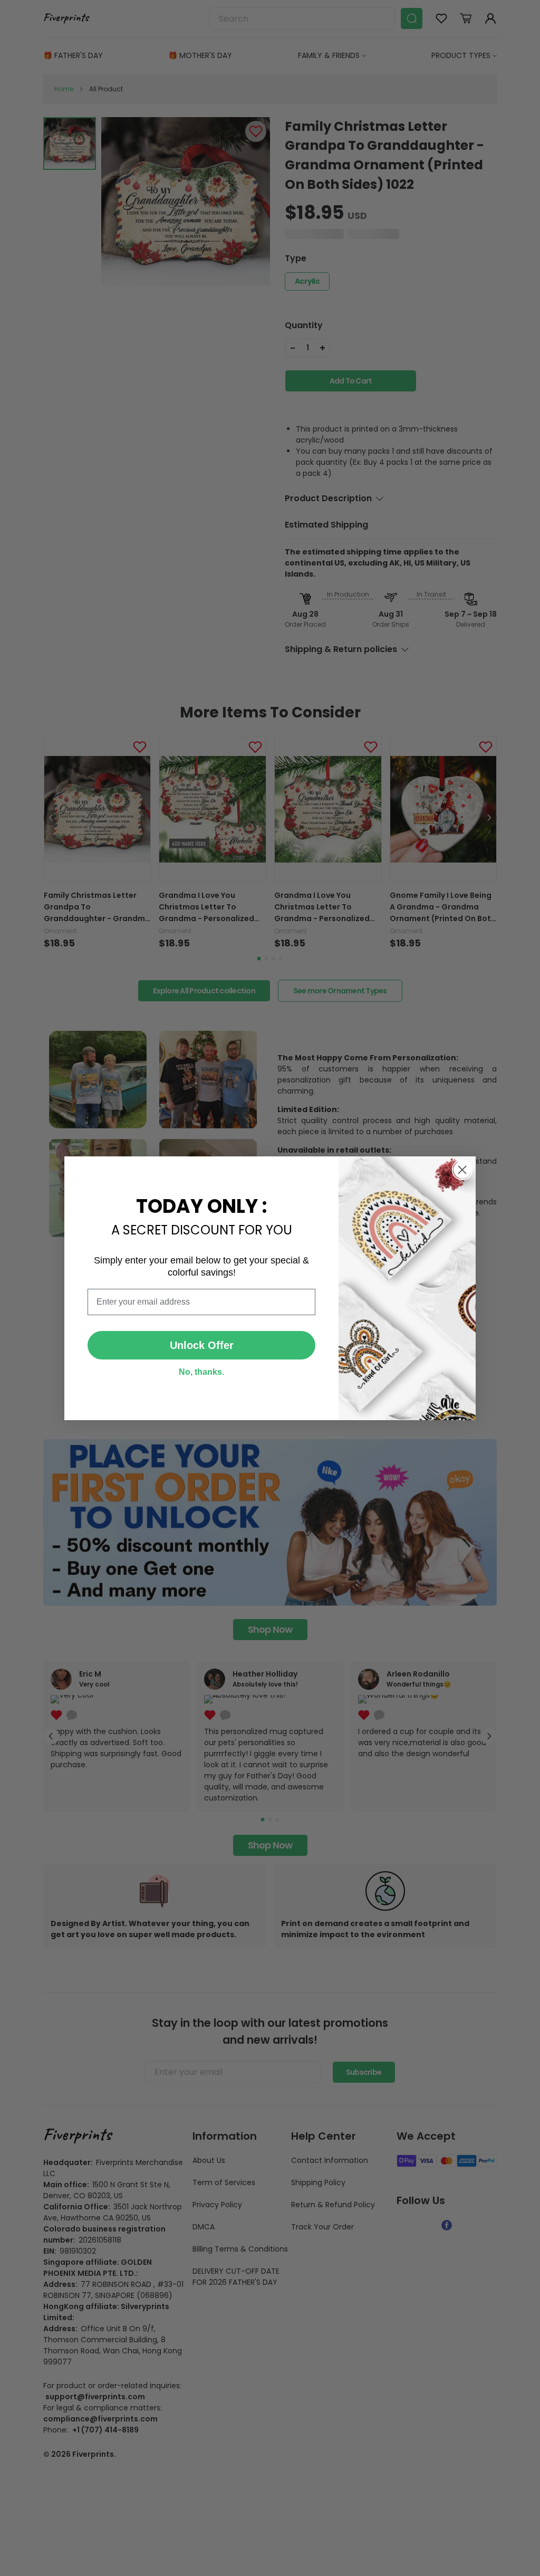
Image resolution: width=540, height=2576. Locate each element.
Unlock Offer (202, 1345)
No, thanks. (201, 1372)
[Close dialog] (462, 1170)
